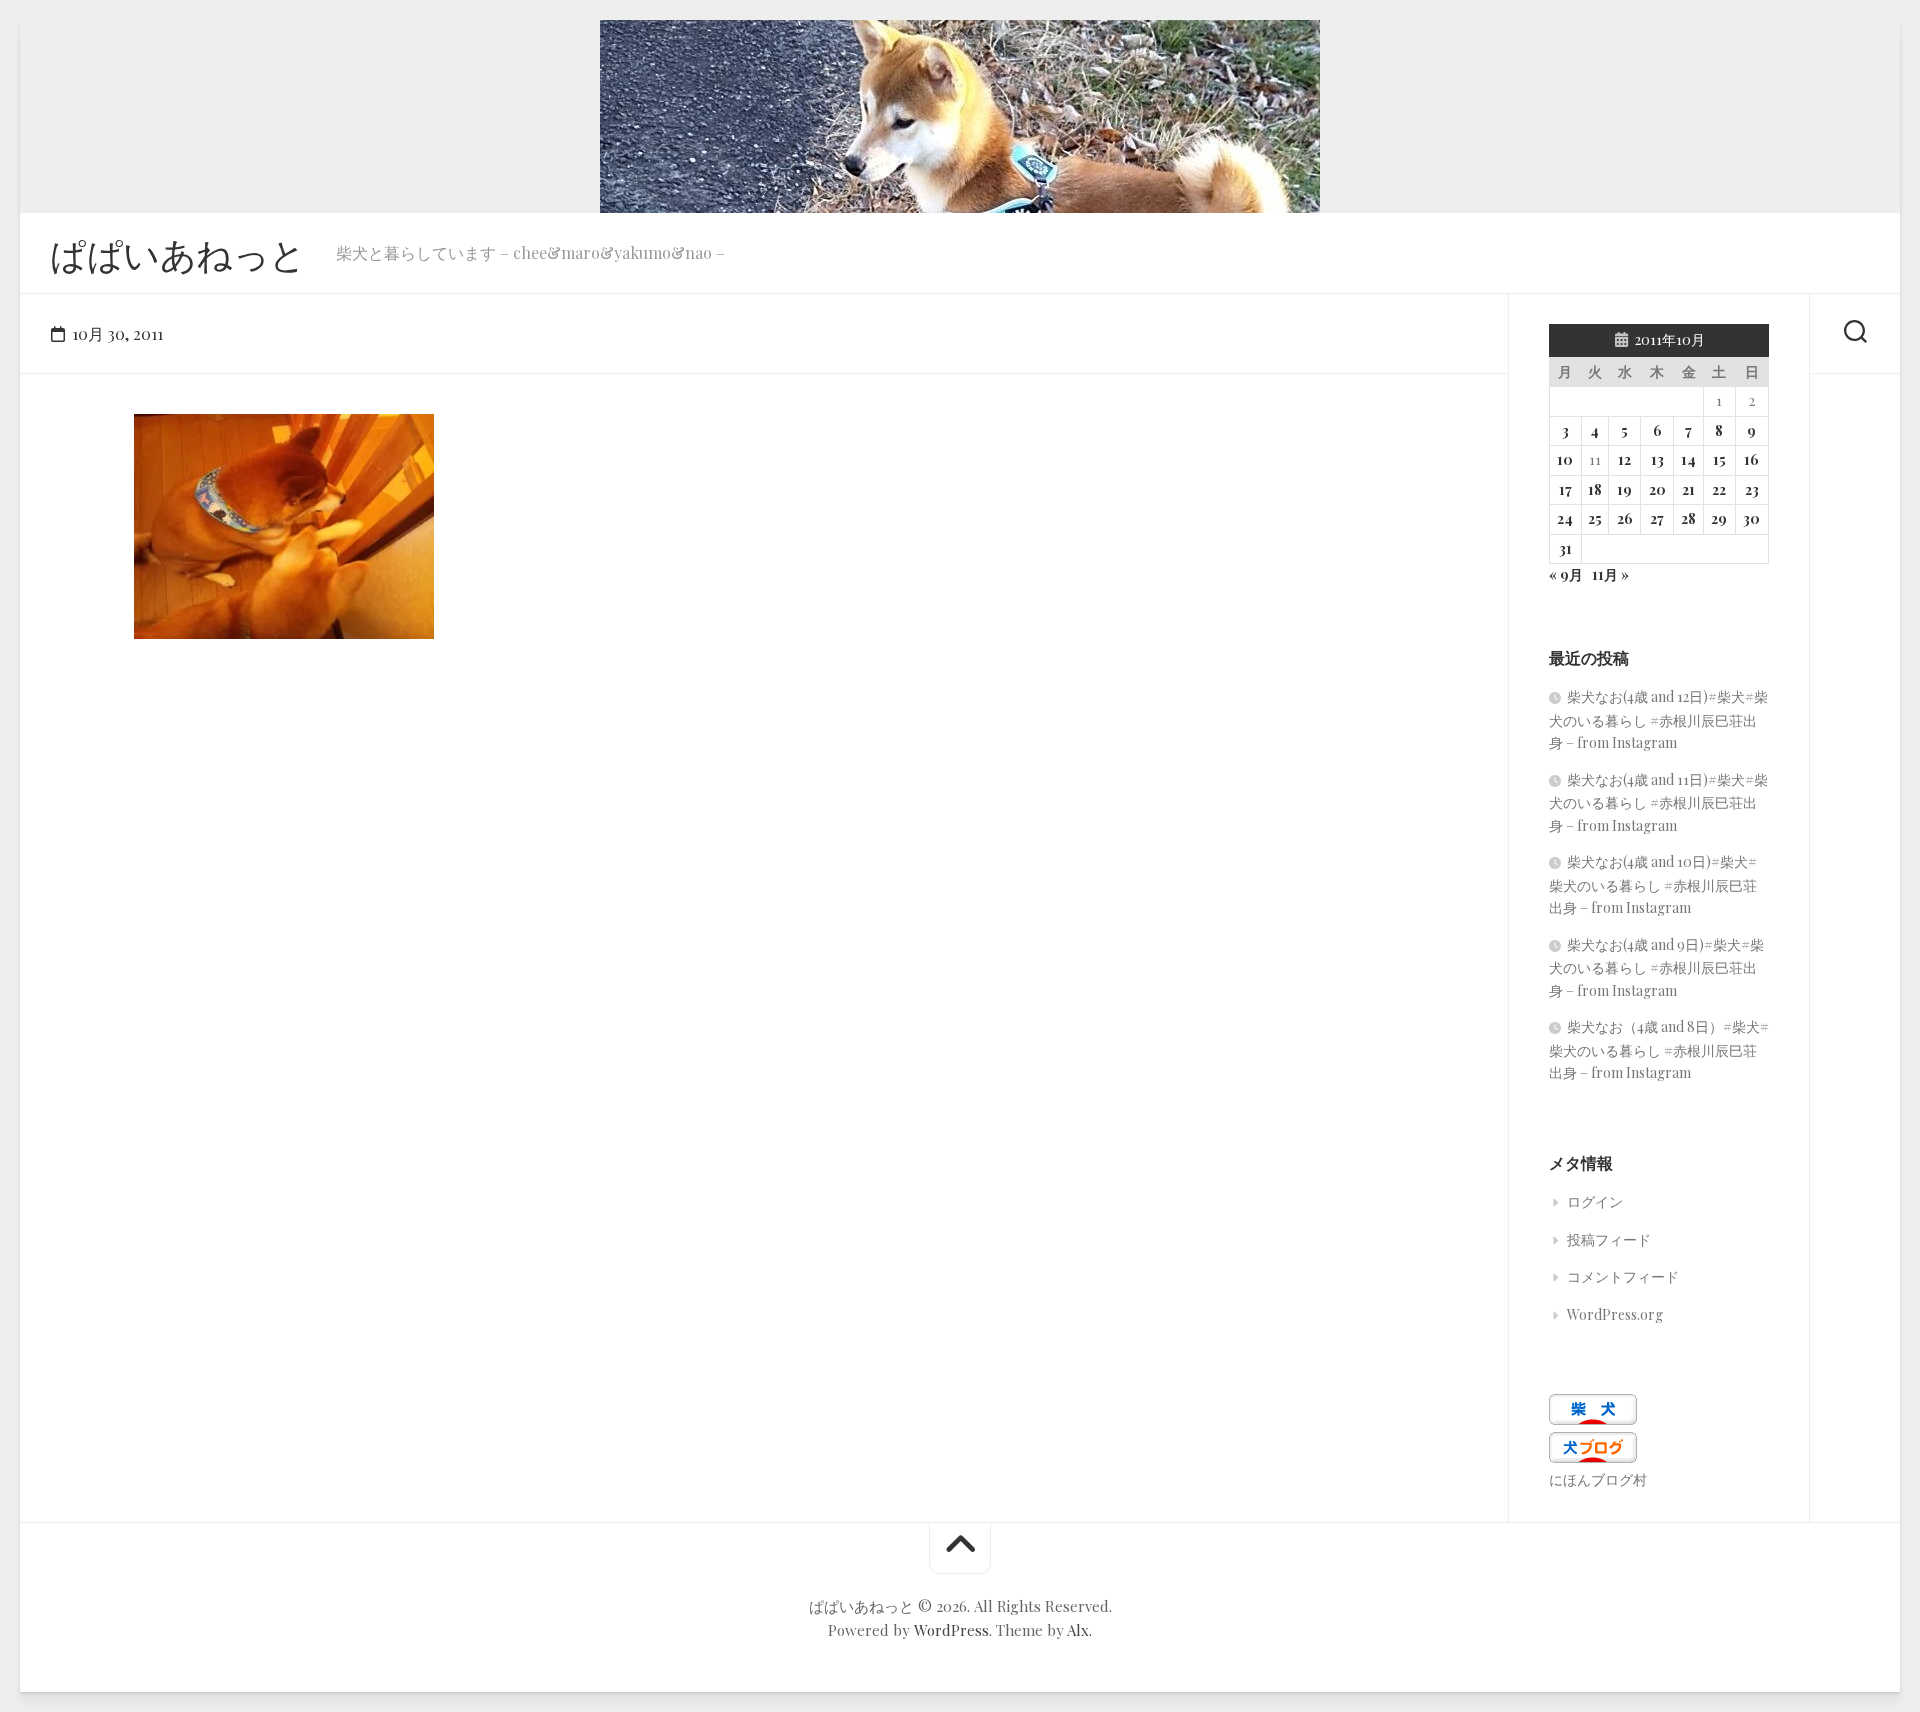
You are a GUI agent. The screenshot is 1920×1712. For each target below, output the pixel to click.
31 (1565, 548)
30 (1751, 518)
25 (1595, 518)
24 (1565, 518)
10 (1565, 459)
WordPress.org (1615, 1314)
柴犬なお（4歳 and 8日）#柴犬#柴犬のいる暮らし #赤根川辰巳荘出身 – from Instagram (1659, 1049)
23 (1752, 489)
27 (1657, 518)
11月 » (1610, 574)
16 (1751, 459)
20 (1657, 489)
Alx (1078, 1630)
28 (1688, 518)
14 (1688, 459)
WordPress (951, 1630)
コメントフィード (1623, 1276)
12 (1624, 459)
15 (1719, 459)
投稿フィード (1609, 1239)
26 (1625, 518)
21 (1688, 489)
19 (1624, 489)
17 (1565, 489)
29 (1719, 518)
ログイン (1595, 1201)
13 (1657, 459)
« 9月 (1566, 574)
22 (1719, 489)
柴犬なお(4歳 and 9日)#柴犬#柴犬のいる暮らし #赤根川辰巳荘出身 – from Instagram (1656, 967)
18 (1595, 489)
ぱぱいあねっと (178, 253)
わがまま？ (194, 607)
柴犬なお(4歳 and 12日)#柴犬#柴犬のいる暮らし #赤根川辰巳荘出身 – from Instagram (1658, 719)
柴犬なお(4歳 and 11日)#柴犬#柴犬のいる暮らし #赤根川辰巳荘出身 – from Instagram (1658, 802)
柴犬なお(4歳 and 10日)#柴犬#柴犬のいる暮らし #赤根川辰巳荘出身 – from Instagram (1653, 884)
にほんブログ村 (1598, 1479)
